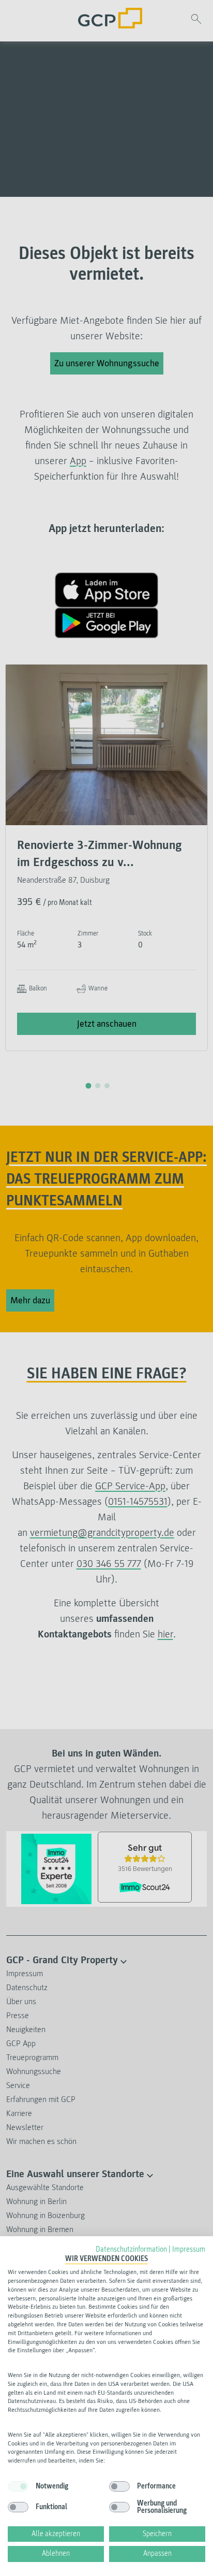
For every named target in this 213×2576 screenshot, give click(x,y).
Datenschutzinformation (131, 2249)
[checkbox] (18, 2486)
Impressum (189, 2249)
